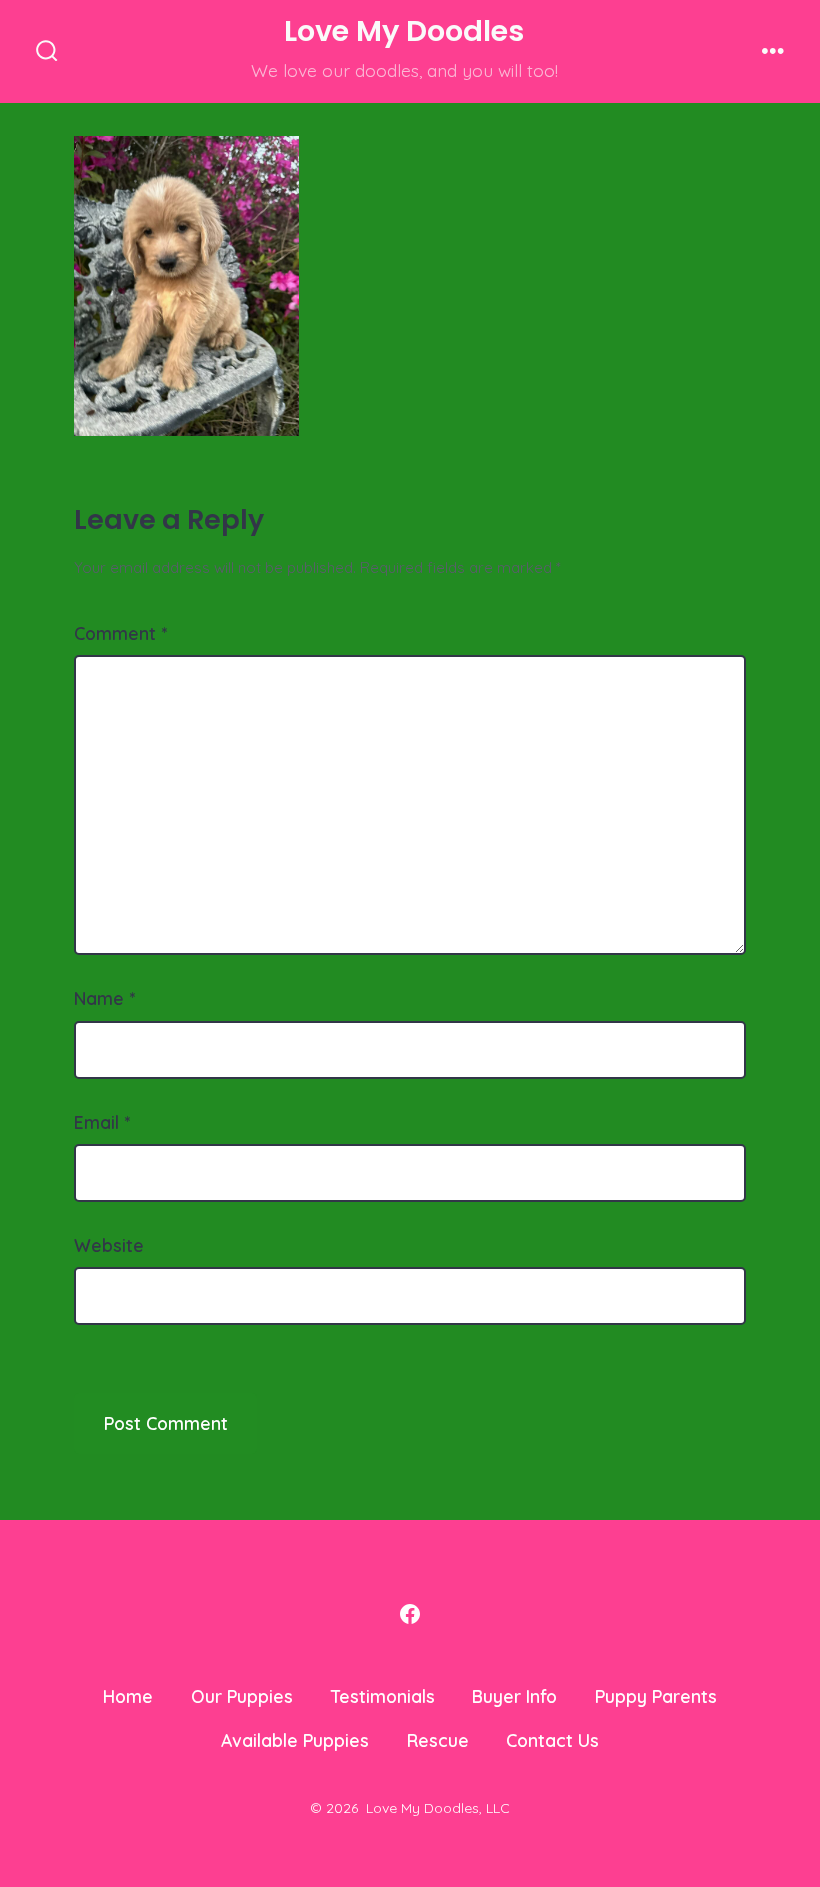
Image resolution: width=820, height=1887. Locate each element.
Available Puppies (295, 1740)
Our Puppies (242, 1696)
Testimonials (383, 1696)
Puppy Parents (656, 1696)
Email (102, 1122)
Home (128, 1696)
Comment (120, 633)
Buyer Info (514, 1696)
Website (109, 1245)
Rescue (438, 1740)
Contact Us (552, 1740)
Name (104, 998)
